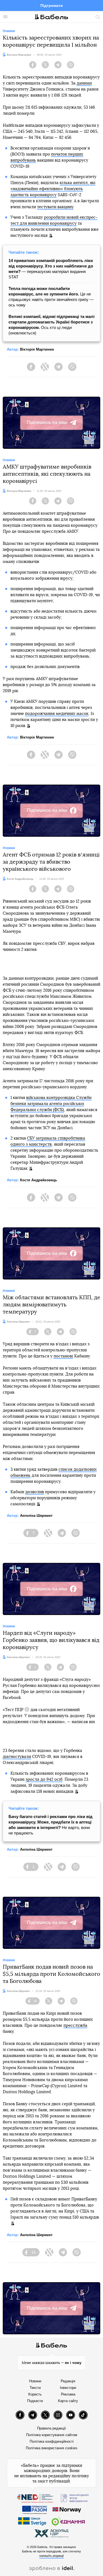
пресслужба (75, 2026)
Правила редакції (51, 2428)
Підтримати (52, 5)
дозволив (35, 1492)
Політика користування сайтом (52, 2435)
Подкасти (35, 2401)
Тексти (35, 2388)
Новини (35, 2381)
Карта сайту (68, 2401)
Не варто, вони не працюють (51, 1825)
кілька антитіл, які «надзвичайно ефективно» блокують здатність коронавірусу (53, 189)
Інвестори (68, 2388)
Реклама (68, 2394)
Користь (35, 2394)
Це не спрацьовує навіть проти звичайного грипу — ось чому (51, 297)
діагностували (17, 1757)
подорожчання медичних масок (57, 714)
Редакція (68, 2381)
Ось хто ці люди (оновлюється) (51, 325)
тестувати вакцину (55, 207)
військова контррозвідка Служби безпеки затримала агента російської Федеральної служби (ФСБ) (51, 1104)
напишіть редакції (51, 2556)
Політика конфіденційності (52, 2441)
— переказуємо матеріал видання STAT (51, 269)
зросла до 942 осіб (44, 1779)
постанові (63, 1356)
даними (84, 83)
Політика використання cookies (52, 2448)
